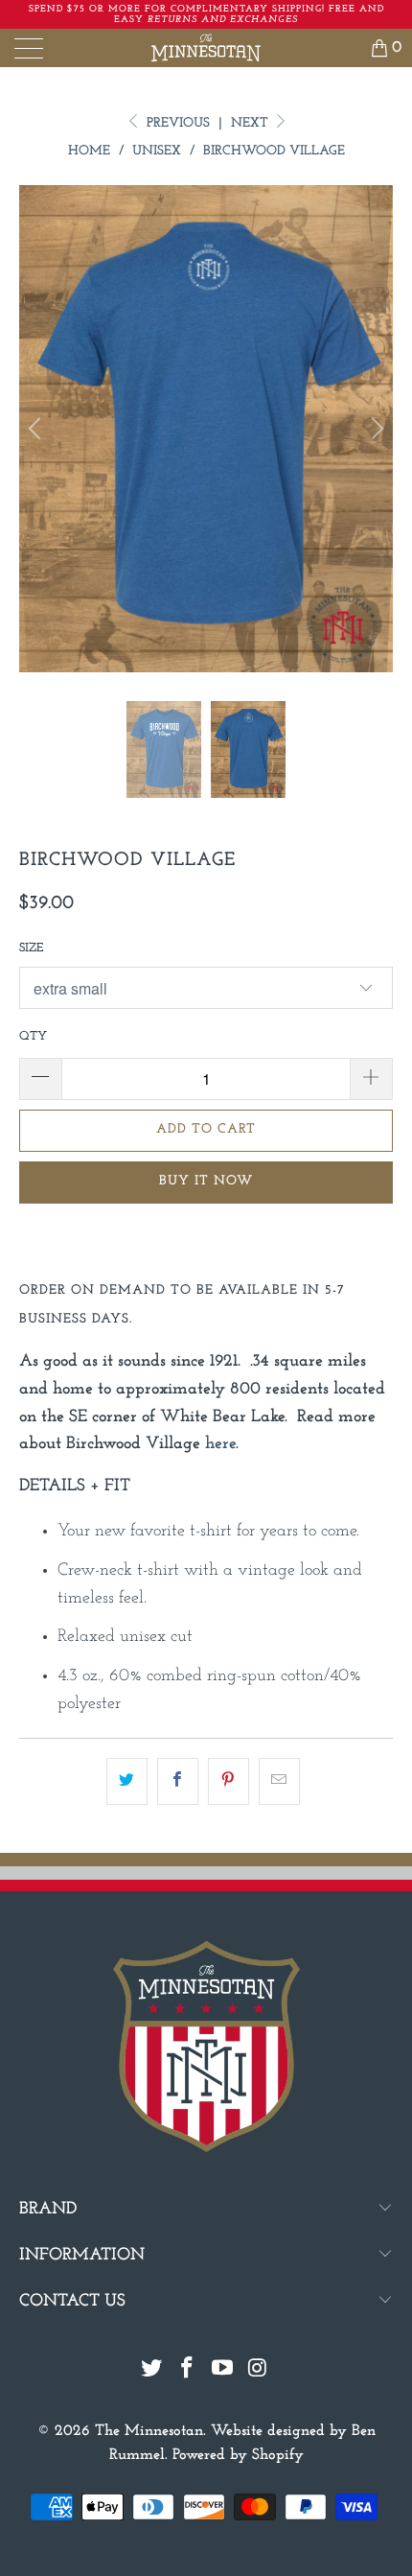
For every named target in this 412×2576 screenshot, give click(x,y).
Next (252, 123)
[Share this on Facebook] (178, 1781)
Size (31, 948)
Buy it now (206, 1181)
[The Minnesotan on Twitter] (152, 2371)
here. (222, 1444)
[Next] (375, 429)
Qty (33, 1036)
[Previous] (37, 429)
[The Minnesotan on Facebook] (188, 2371)
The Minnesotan (149, 2431)
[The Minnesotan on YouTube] (223, 2371)
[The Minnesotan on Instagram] (258, 2371)
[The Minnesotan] (206, 48)
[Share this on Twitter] (127, 1781)
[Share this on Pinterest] (229, 1781)
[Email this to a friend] (279, 1781)
